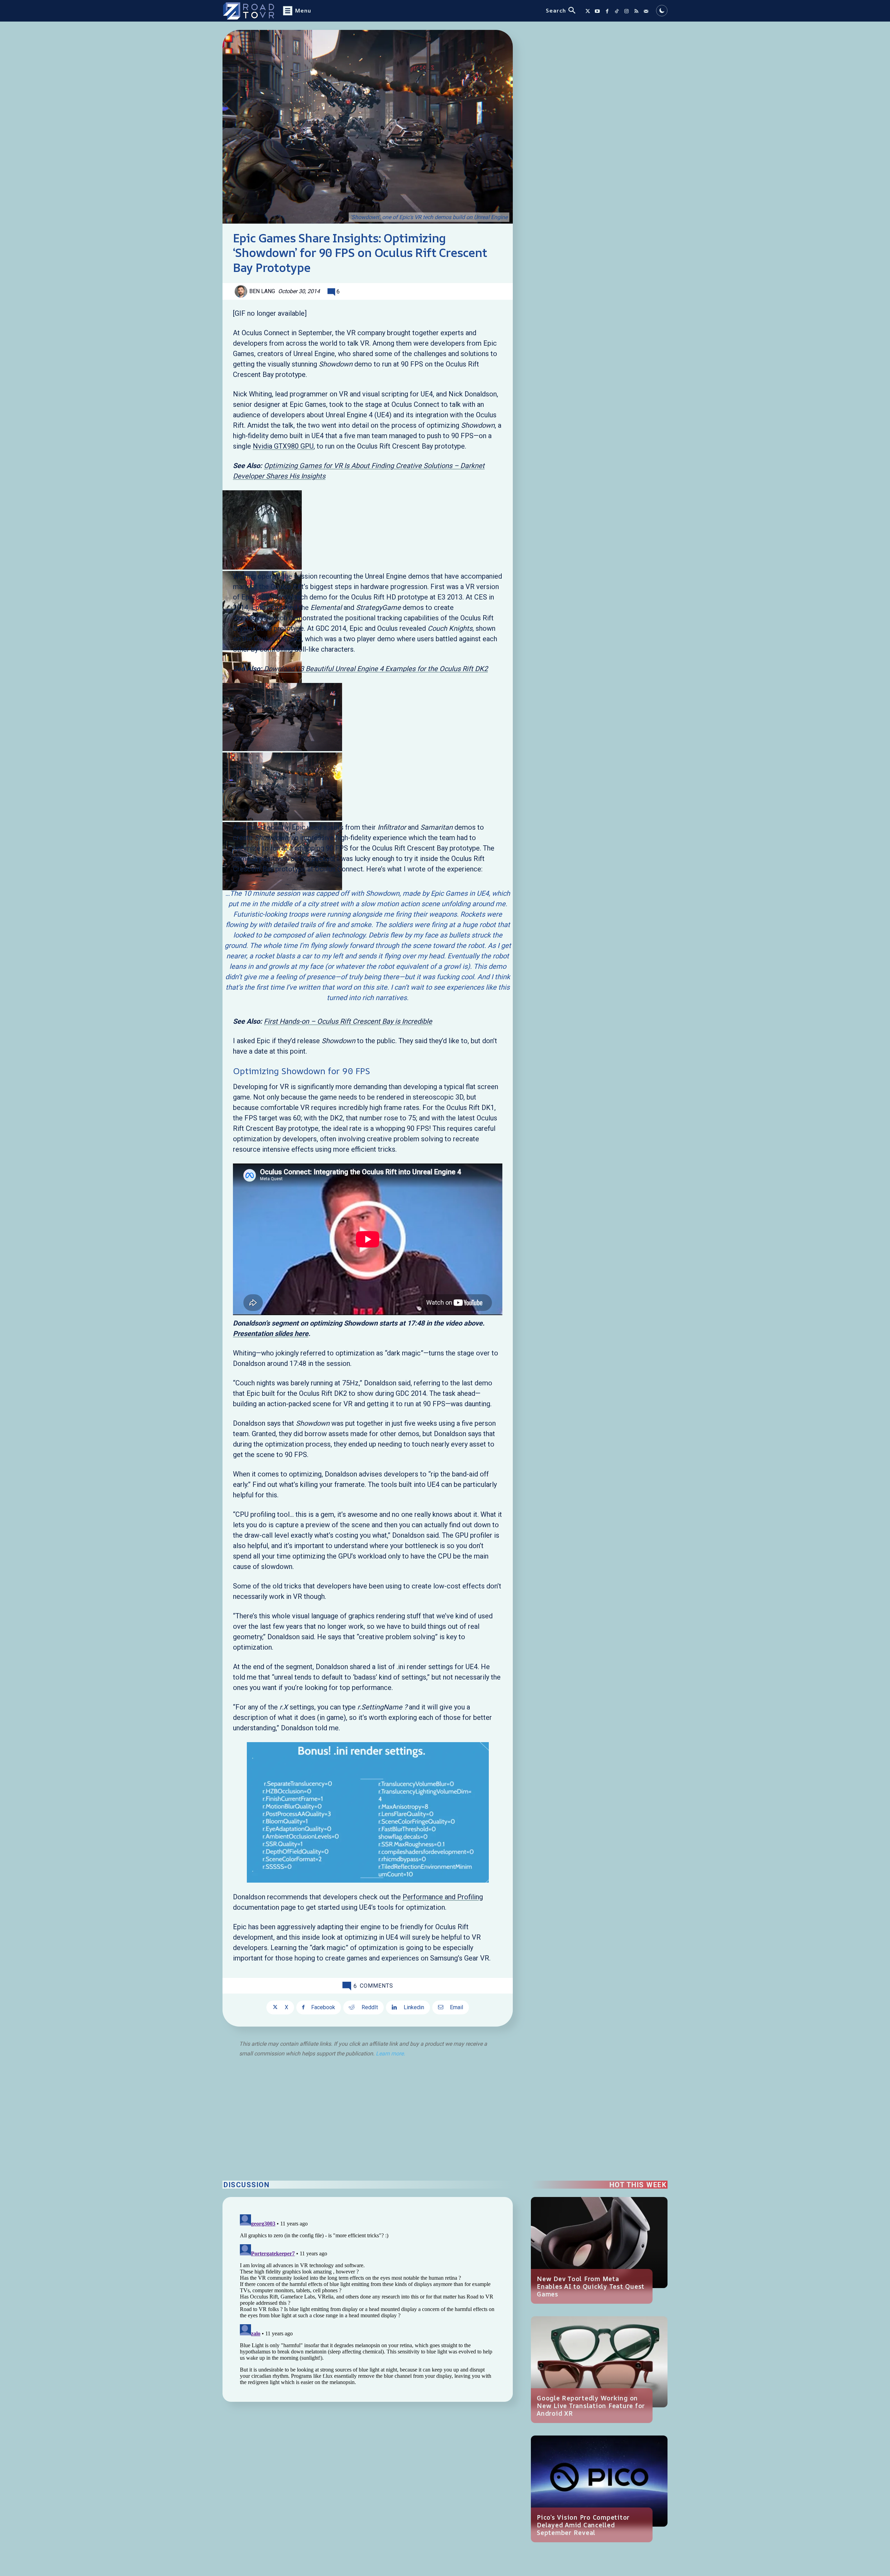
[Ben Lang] (242, 291)
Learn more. (390, 2054)
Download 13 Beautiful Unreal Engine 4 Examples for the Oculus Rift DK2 (376, 669)
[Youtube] (597, 11)
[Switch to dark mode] (662, 11)
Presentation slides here (271, 1334)
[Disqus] (368, 2299)
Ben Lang (262, 291)
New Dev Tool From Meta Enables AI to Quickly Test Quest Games (591, 2286)
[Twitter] (588, 11)
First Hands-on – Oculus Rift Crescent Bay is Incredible (348, 1021)
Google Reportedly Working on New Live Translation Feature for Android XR (591, 2406)
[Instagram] (626, 11)
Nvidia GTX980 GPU (283, 446)
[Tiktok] (617, 11)
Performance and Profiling (443, 1897)
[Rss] (636, 11)
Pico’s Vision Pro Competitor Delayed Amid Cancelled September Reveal (583, 2525)
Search (556, 10)
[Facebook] (607, 11)
